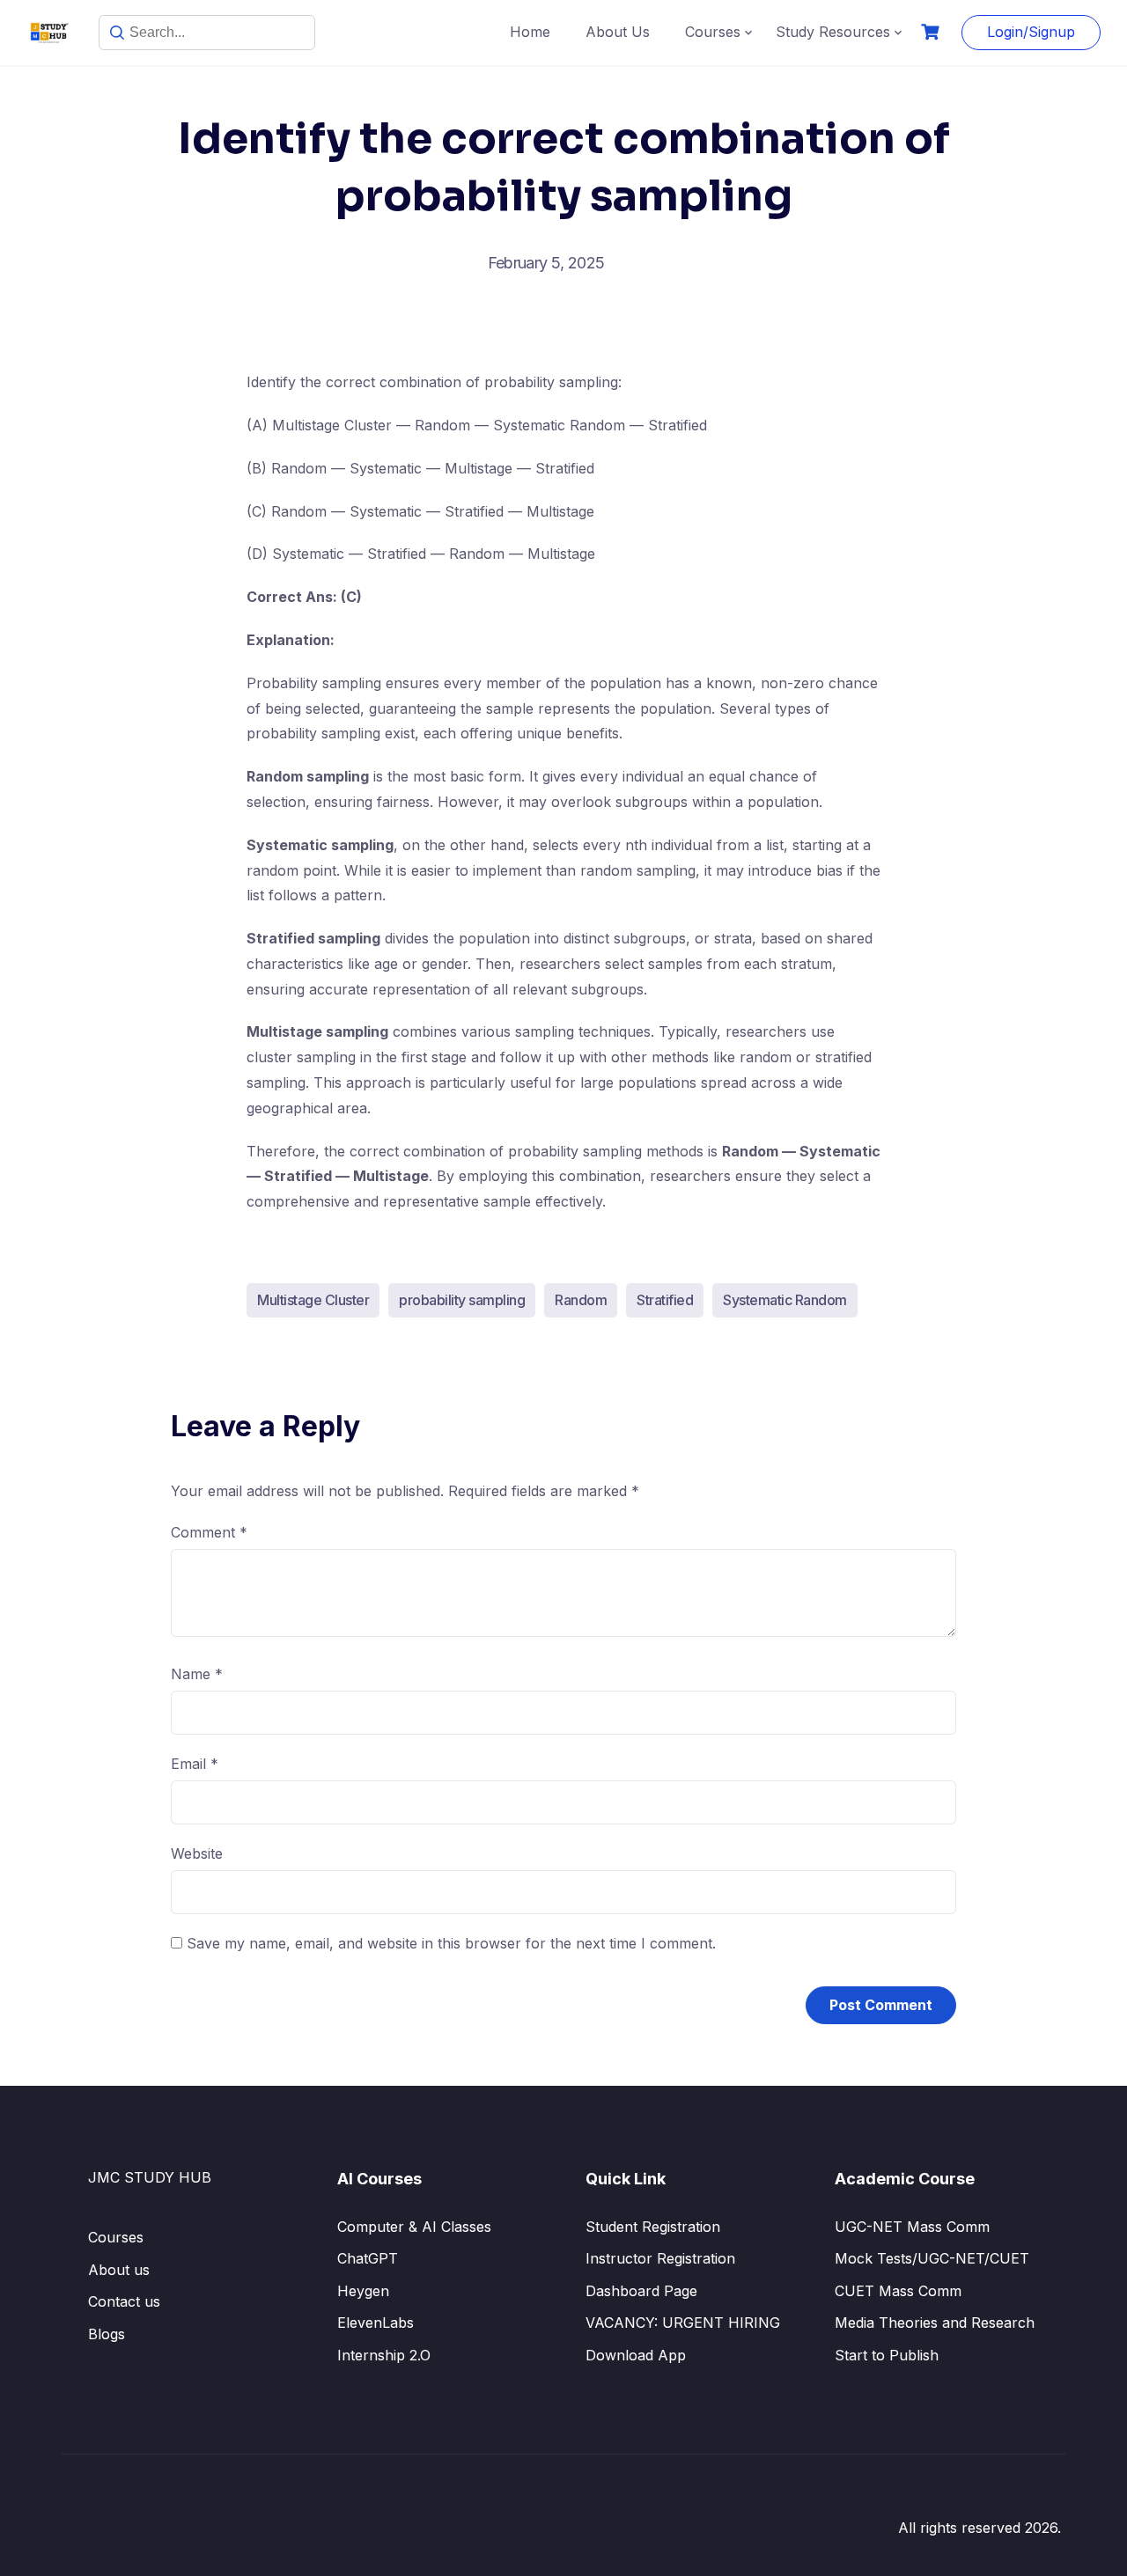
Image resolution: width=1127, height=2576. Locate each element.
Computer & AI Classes (414, 2227)
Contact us (124, 2301)
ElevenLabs (376, 2323)
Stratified (665, 1300)
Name (197, 1674)
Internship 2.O (384, 2355)
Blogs (107, 2334)
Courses (713, 32)
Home (530, 32)
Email (195, 1764)
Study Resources (833, 32)
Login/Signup (1031, 32)
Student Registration (653, 2227)
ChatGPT (368, 2258)
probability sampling (462, 1300)
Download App (636, 2355)
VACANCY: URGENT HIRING (683, 2323)
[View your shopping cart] (932, 32)
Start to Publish (887, 2355)
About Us (618, 32)
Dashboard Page (641, 2291)
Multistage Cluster (313, 1300)
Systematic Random (785, 1300)
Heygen (363, 2291)
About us (119, 2270)
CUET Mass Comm (898, 2291)
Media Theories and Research (935, 2323)
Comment (209, 1532)
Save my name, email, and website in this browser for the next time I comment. (451, 1943)
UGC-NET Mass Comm (912, 2227)
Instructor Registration (660, 2258)
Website (197, 1853)
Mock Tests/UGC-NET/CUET (932, 2258)
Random (581, 1300)
